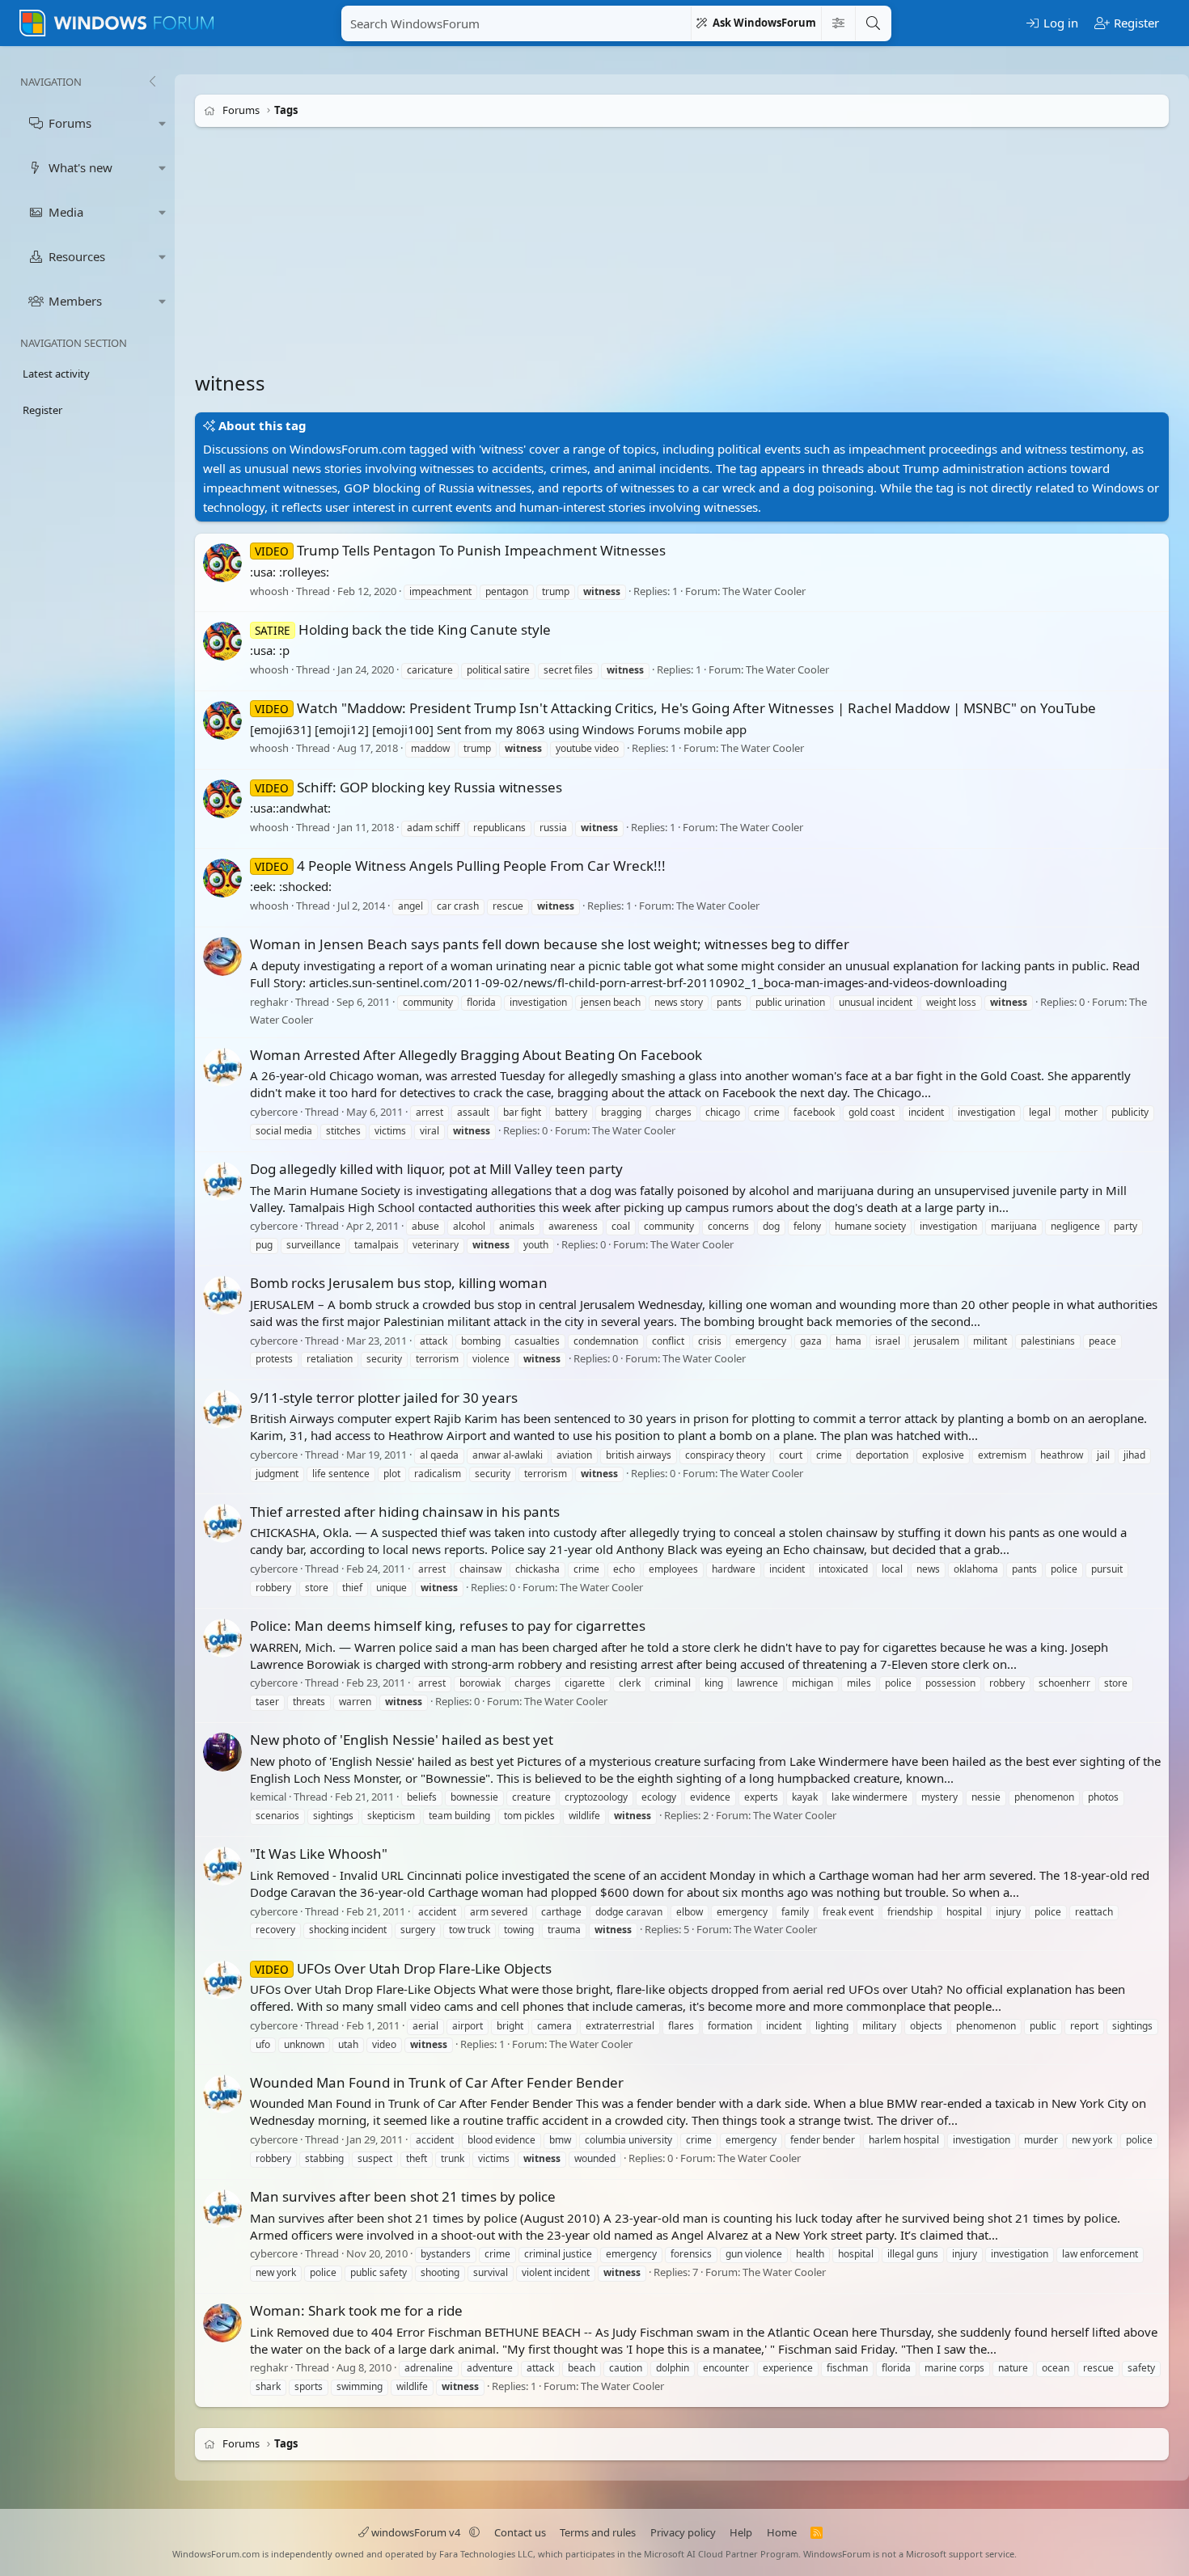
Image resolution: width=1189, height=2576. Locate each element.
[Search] (873, 23)
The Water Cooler (764, 591)
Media (66, 212)
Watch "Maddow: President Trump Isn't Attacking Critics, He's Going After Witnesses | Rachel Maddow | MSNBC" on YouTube (675, 708)
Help (741, 2532)
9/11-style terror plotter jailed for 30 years (384, 1398)
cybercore (274, 1112)
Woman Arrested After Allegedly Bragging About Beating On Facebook (476, 1055)
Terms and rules (598, 2532)
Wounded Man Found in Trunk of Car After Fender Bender (437, 2082)
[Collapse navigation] (152, 82)
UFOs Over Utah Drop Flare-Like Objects (403, 1968)
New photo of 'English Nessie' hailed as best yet (402, 1740)
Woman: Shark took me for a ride (356, 2310)
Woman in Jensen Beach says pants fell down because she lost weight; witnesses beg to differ (550, 944)
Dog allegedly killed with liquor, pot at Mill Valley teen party (436, 1169)
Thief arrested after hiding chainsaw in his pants (405, 1512)
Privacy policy (683, 2532)
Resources (77, 256)
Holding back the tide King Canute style (403, 629)
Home (782, 2532)
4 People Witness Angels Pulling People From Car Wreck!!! (460, 866)
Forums (70, 123)
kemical (268, 1797)
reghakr (269, 1002)
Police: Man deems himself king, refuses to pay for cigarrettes (448, 1626)
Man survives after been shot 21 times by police (403, 2196)
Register (42, 410)
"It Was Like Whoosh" (319, 1854)
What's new (80, 167)
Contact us (520, 2532)
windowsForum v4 (416, 2532)
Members (75, 301)
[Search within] (838, 23)
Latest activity (56, 374)
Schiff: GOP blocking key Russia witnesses (408, 787)
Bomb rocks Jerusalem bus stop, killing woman (399, 1283)
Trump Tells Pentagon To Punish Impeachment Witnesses (460, 550)
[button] (163, 123)
